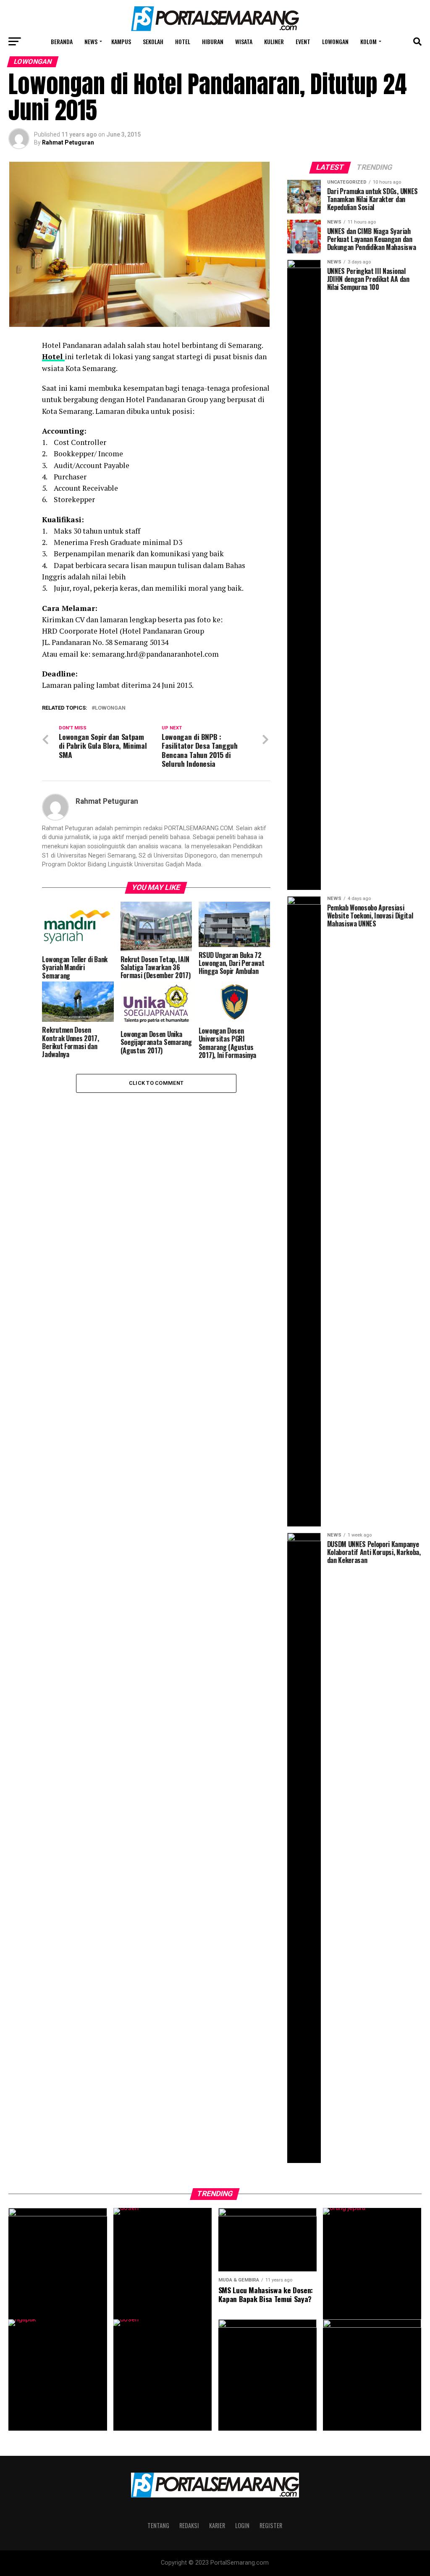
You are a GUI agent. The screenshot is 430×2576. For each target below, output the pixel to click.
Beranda (62, 41)
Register (271, 2525)
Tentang (158, 2525)
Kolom (368, 41)
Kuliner (274, 41)
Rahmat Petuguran (68, 142)
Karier (217, 2525)
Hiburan (213, 41)
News (91, 41)
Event (303, 41)
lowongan (110, 708)
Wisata (244, 41)
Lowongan (335, 41)
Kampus (121, 41)
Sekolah (153, 41)
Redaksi (189, 2525)
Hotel (183, 41)
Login (242, 2525)
